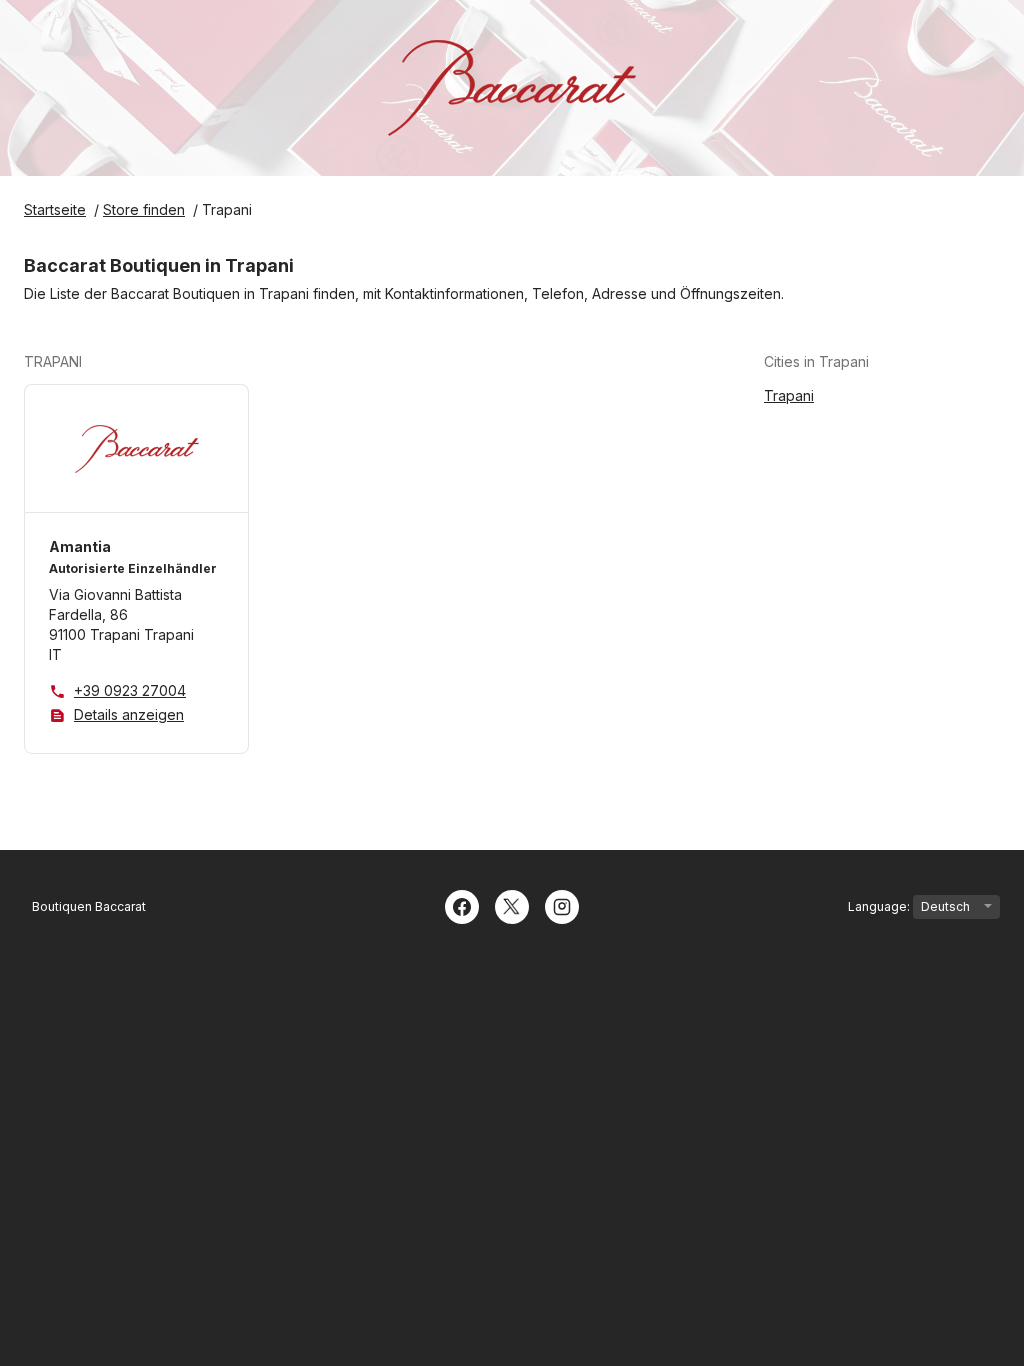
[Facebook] (462, 905)
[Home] (512, 88)
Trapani (789, 395)
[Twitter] (512, 905)
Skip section (130, 361)
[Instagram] (562, 905)
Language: (880, 906)
